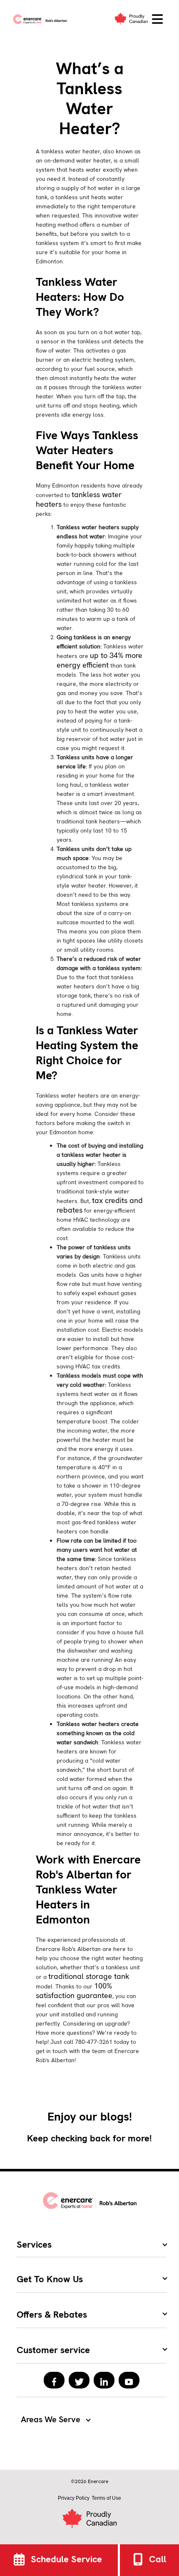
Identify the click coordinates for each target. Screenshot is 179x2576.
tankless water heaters (79, 499)
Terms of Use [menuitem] (106, 2498)
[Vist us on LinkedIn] (104, 2380)
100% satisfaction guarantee (74, 1991)
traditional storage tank (89, 1976)
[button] (157, 19)
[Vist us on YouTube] (129, 2380)
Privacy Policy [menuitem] (74, 2498)
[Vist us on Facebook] (54, 2380)
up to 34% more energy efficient (99, 660)
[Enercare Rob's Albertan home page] (42, 19)
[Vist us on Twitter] (79, 2380)
